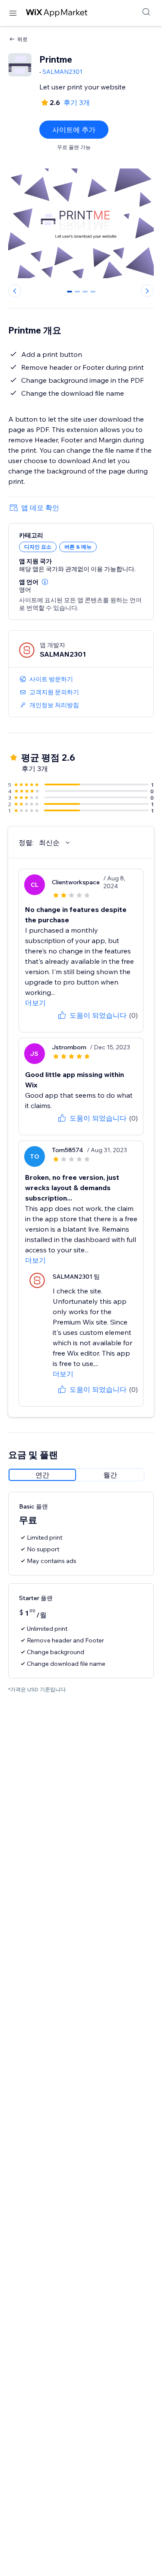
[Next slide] (147, 291)
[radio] (42, 1475)
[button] (45, 582)
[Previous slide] (15, 291)
